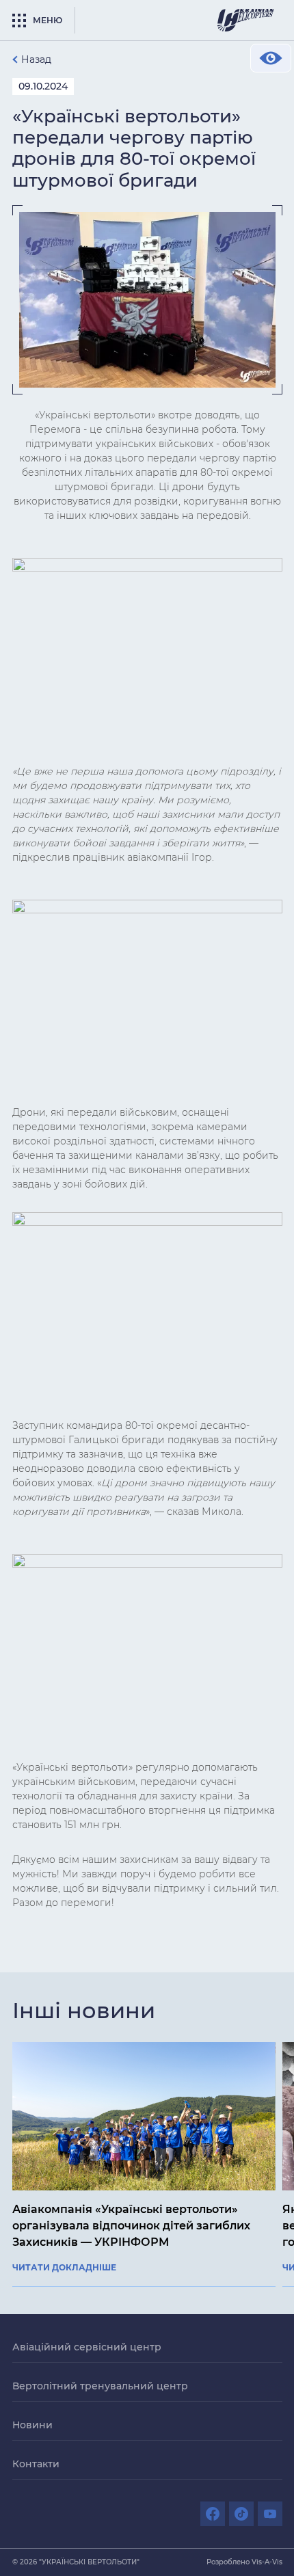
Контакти (36, 2464)
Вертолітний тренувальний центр (100, 2386)
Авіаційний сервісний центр (87, 2347)
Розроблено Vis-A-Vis (244, 2562)
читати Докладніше (64, 2268)
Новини (32, 2425)
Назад (36, 59)
